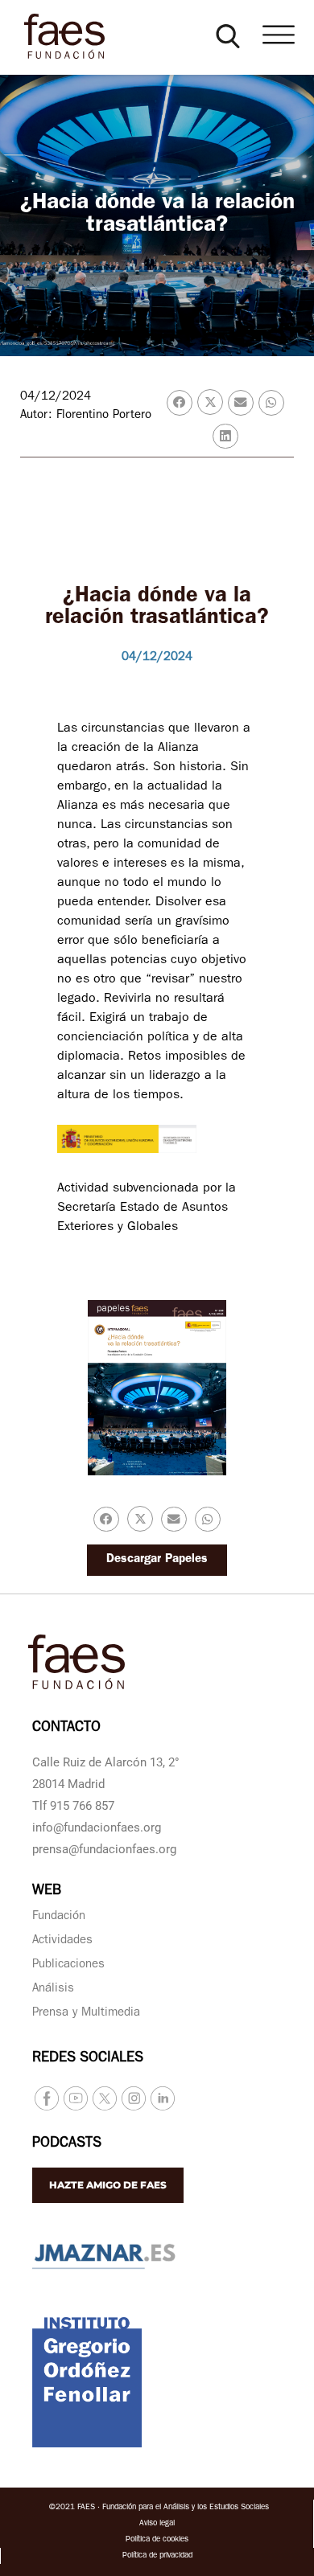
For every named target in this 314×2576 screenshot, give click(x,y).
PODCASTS (67, 2144)
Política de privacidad (157, 2556)
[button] (228, 36)
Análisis (53, 1989)
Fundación (59, 1917)
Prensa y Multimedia (86, 2014)
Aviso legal (157, 2524)
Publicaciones (68, 1965)
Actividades (62, 1941)
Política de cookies (157, 2540)
